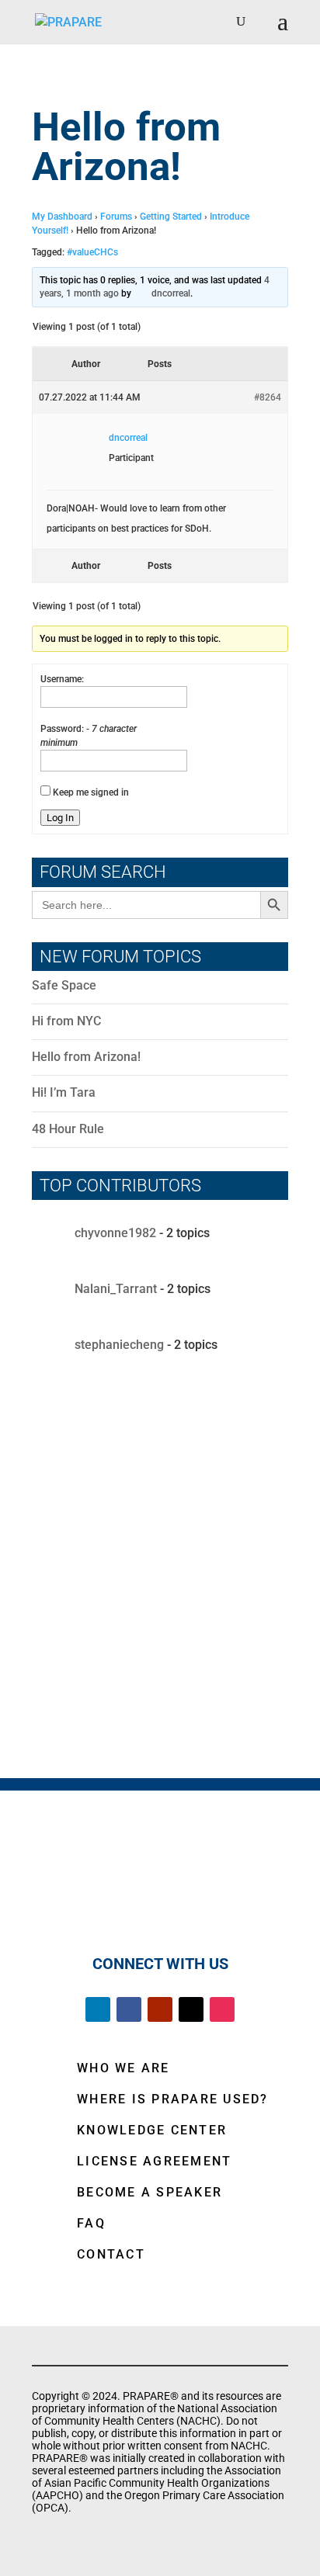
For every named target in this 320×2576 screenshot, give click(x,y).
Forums (116, 217)
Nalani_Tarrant (116, 1289)
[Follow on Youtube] (160, 2009)
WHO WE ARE (123, 2068)
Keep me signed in (91, 792)
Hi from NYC (66, 1021)
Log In (60, 818)
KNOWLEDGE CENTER (152, 2130)
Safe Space (64, 985)
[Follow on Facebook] (129, 2009)
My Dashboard (62, 217)
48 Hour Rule (68, 1129)
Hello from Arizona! (86, 1057)
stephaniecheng (119, 1345)
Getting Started (171, 217)
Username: (62, 679)
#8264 (268, 397)
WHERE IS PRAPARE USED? (173, 2099)
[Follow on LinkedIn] (98, 2009)
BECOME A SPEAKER (150, 2192)
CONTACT (111, 2254)
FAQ (91, 2223)
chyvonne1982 (115, 1233)
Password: (63, 729)
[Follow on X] (191, 2009)
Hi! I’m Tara (64, 1092)
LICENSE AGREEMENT (154, 2161)
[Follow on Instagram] (222, 2009)
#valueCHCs (92, 252)
